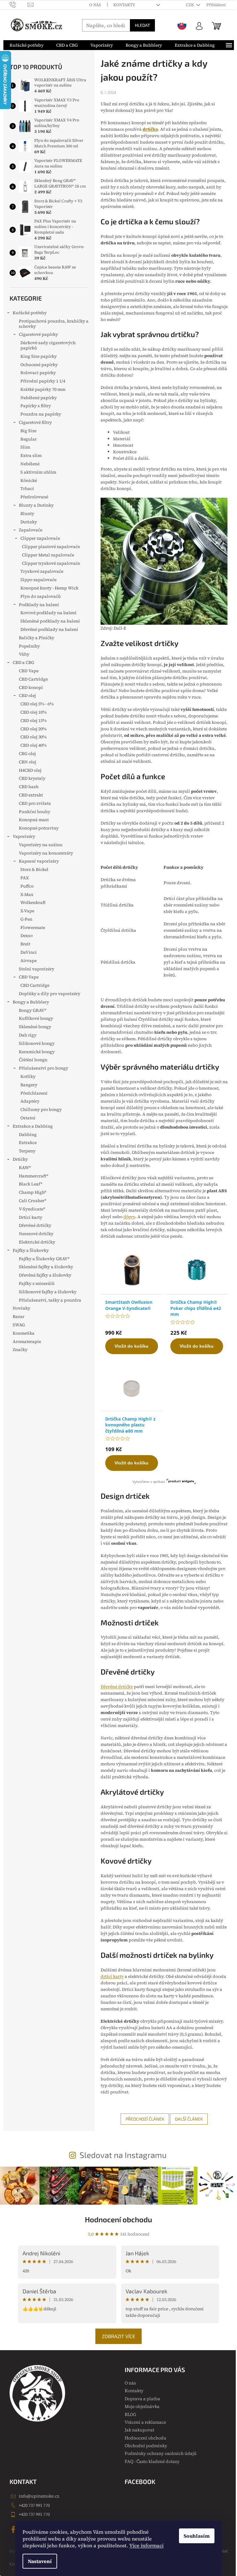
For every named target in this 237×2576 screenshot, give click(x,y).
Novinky (21, 1308)
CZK (190, 5)
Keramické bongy (37, 1052)
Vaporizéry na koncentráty (46, 853)
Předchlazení (34, 1093)
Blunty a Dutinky (36, 505)
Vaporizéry (24, 836)
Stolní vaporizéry (37, 969)
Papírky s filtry (36, 406)
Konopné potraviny (39, 828)
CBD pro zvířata (35, 803)
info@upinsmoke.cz (39, 2496)
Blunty (27, 513)
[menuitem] (27, 45)
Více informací (146, 2545)
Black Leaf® (31, 1184)
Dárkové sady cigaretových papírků (48, 345)
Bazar (19, 1316)
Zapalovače (31, 530)
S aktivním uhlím (38, 472)
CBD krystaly (32, 778)
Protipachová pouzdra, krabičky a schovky (54, 324)
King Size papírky (39, 356)
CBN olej (27, 762)
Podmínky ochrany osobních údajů (161, 2453)
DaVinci (29, 952)
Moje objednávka (142, 2406)
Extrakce (28, 1142)
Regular (29, 439)
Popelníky (29, 646)
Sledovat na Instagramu (123, 2155)
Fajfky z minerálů (37, 1283)
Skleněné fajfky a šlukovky (46, 1267)
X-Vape (27, 911)
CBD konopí (31, 687)
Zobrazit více (118, 2336)
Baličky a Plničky (37, 638)
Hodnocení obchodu (118, 2219)
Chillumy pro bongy (41, 1109)
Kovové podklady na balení (48, 613)
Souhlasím (197, 2536)
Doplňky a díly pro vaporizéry (50, 994)
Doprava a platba (142, 2399)
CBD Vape (29, 671)
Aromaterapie (27, 1341)
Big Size (28, 431)
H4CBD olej (30, 770)
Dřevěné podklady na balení (49, 629)
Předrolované (34, 497)
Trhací (27, 488)
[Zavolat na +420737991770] (19, 4)
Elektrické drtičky (37, 1242)
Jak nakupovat (139, 2430)
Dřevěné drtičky (35, 1225)
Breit (25, 944)
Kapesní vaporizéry (39, 861)
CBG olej (27, 754)
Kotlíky (28, 1076)
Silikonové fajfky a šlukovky (48, 1292)
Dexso (27, 935)
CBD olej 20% (33, 729)
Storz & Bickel (34, 869)
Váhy (24, 654)
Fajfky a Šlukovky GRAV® (44, 1259)
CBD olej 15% (33, 720)
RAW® (25, 1168)
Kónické (29, 480)
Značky (20, 1349)
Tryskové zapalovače (42, 571)
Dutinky (29, 522)
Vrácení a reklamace (145, 2422)
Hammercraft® (33, 1176)
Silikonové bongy (37, 1043)
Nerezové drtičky (36, 1234)
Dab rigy (28, 1035)
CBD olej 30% (33, 737)
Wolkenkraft (33, 902)
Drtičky (20, 1159)
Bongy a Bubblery (31, 1002)
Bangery (29, 1085)
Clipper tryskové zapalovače (51, 563)
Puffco (27, 886)
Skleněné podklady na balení (50, 621)
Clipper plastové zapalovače (51, 547)
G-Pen (26, 919)
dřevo (129, 1217)
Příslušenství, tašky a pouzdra (50, 1300)
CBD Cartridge (33, 679)
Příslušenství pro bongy (44, 1068)
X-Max (27, 894)
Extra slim (31, 455)
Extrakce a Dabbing (33, 1126)
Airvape (29, 961)
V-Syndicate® (32, 1209)
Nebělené (30, 464)
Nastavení (40, 2561)
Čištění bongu (33, 1060)
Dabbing (28, 1134)
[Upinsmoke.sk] (182, 25)
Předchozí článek (145, 2119)
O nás (95, 5)
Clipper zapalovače (40, 538)
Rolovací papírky (38, 373)
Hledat (142, 25)
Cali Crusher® (33, 1201)
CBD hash (29, 787)
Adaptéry (30, 1101)
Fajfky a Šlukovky (31, 1250)
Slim (25, 447)
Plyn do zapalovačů (41, 596)
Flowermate (33, 927)
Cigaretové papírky (38, 334)
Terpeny (27, 1151)
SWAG (19, 1325)
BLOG (130, 2414)
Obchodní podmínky (146, 2446)
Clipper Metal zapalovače (48, 555)
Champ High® (33, 1192)
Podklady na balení (39, 605)
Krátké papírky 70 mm (43, 389)
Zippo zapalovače (38, 580)
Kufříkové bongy (36, 1018)
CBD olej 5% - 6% (37, 704)
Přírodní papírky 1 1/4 (43, 381)
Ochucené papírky (39, 365)
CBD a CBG (23, 662)
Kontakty (124, 5)
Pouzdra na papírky (41, 414)
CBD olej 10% (33, 712)
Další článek (189, 2119)
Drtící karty (31, 1217)
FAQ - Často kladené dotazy (152, 2461)
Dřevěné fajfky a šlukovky (45, 1275)
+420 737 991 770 (34, 2505)
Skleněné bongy (35, 1027)
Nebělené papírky (39, 398)
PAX (25, 878)
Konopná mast (34, 820)
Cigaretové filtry (35, 422)
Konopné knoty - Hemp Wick (49, 588)
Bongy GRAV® (33, 1010)
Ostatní (28, 1118)
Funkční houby (35, 812)
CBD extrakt (31, 795)
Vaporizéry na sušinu (41, 845)
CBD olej (27, 695)
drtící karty (112, 1976)
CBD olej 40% (33, 745)
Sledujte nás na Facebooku (14, 2529)
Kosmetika (24, 1333)
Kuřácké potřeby (30, 313)
